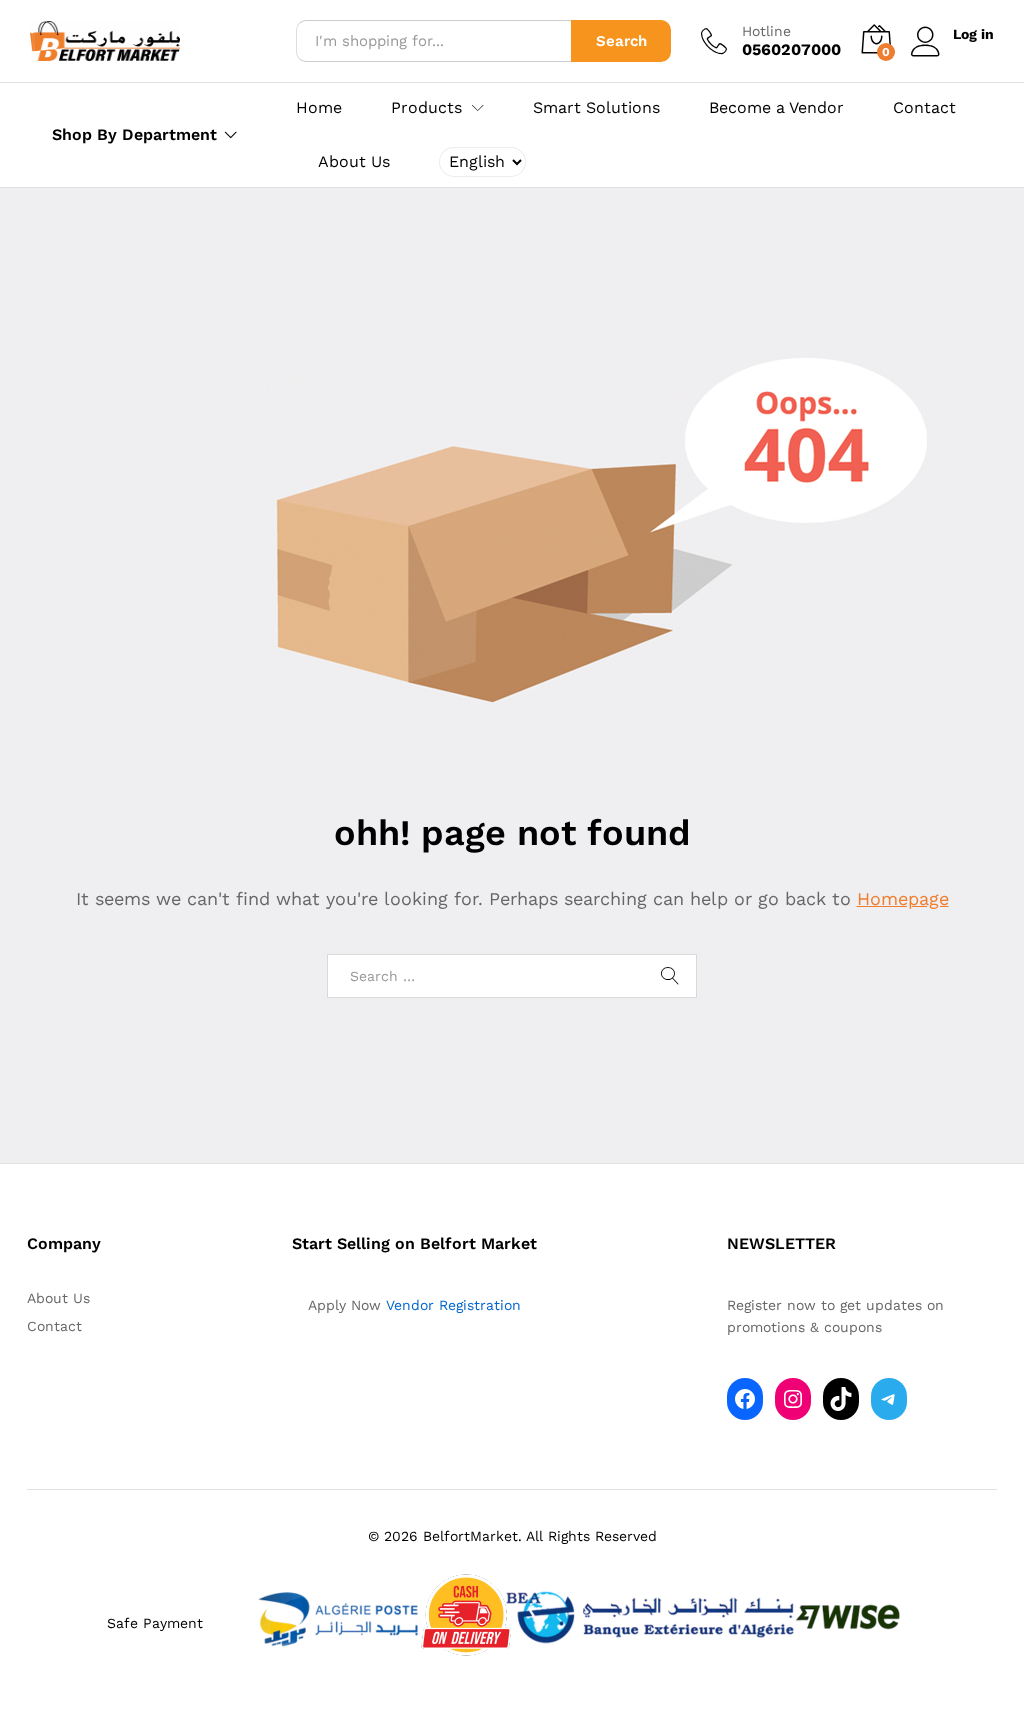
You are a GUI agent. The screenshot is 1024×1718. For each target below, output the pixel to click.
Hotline (766, 31)
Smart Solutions (596, 108)
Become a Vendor (776, 108)
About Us (354, 162)
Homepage (903, 898)
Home (319, 108)
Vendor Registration (453, 1305)
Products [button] (426, 108)
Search (621, 41)
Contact (924, 108)
